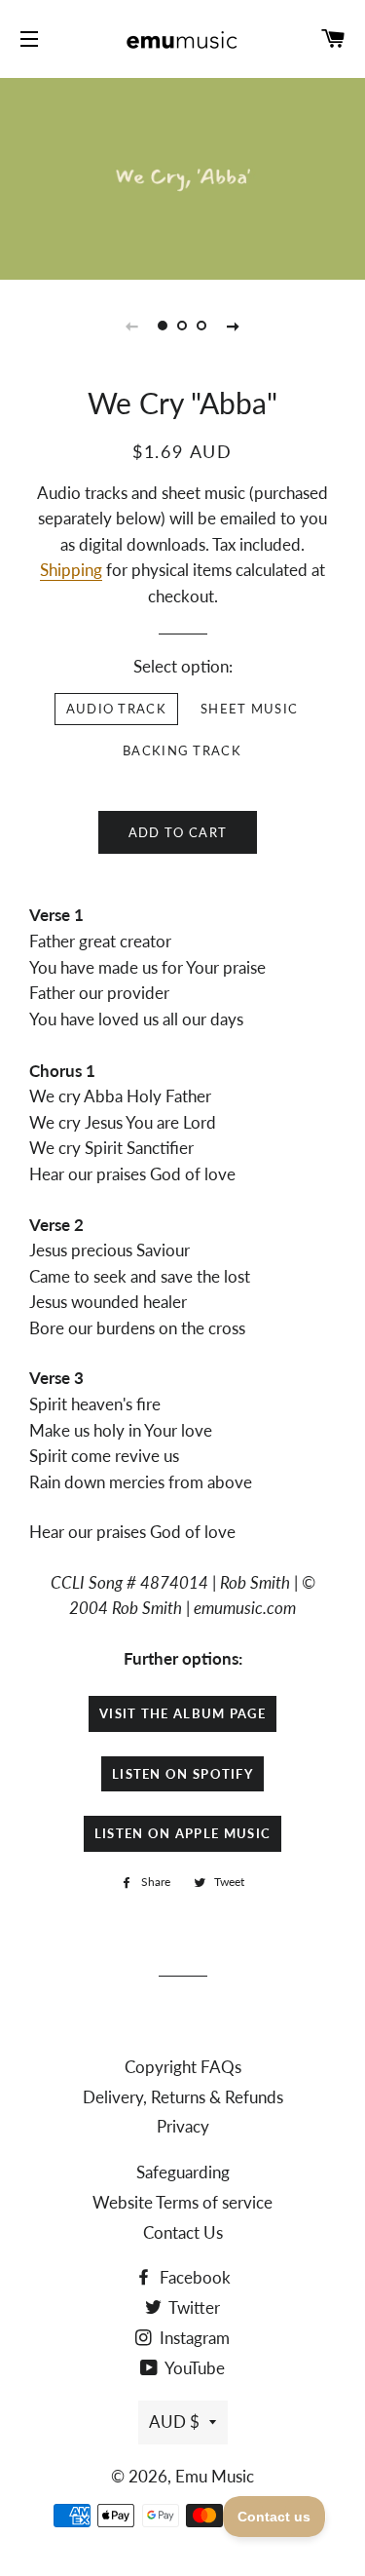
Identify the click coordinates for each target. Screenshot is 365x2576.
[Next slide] (234, 326)
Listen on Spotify (182, 1774)
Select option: (183, 666)
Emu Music (215, 2476)
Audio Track (116, 709)
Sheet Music (249, 709)
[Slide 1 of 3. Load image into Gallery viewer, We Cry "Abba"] (164, 326)
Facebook (193, 2277)
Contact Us (183, 2232)
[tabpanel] (182, 176)
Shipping (71, 570)
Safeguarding (183, 2172)
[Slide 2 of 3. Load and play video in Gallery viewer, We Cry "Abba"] (183, 326)
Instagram (193, 2338)
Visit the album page (182, 1713)
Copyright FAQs (183, 2067)
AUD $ (174, 2422)
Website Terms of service (182, 2202)
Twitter (193, 2307)
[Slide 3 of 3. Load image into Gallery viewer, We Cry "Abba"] (202, 326)
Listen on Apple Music (182, 1833)
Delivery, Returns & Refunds (183, 2097)
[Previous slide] (132, 326)
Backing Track (182, 750)
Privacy (183, 2126)
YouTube (193, 2368)
